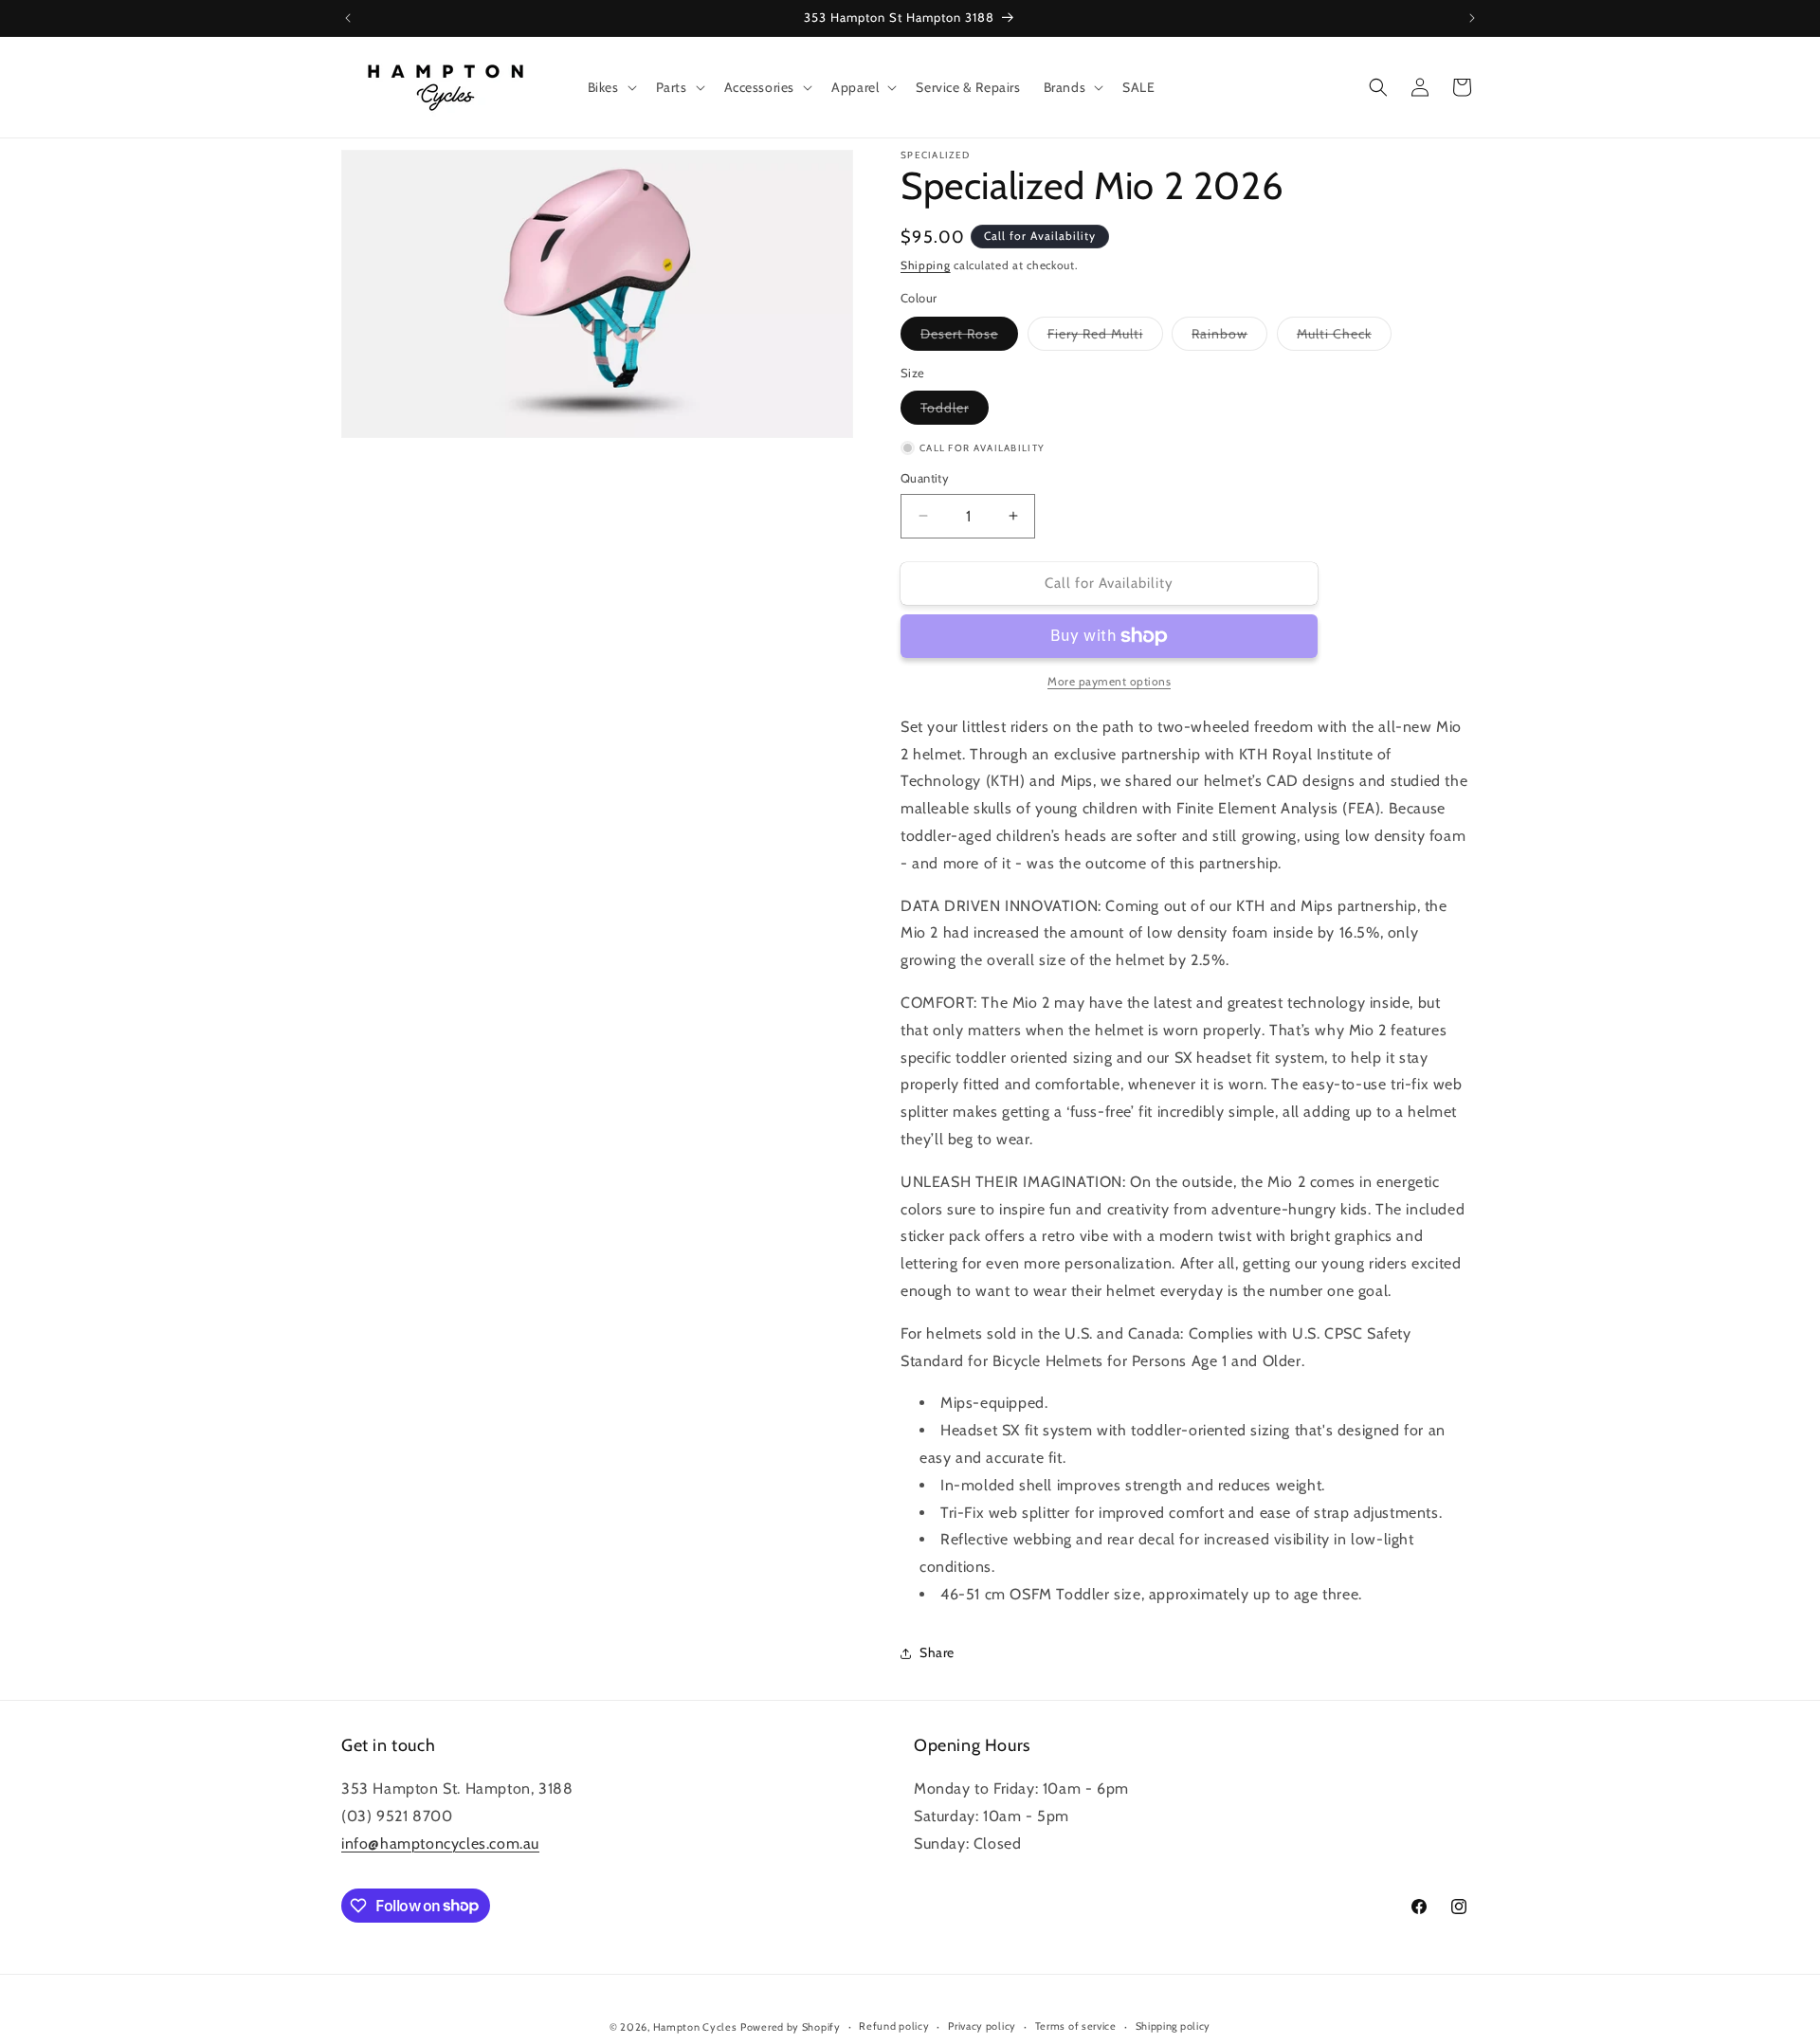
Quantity (925, 478)
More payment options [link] (1109, 681)
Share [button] (937, 1652)
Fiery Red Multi (1105, 338)
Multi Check (1344, 338)
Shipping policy (1174, 2026)
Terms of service (1076, 2026)
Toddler (955, 411)
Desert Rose (969, 338)
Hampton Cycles (695, 2027)
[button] (610, 87)
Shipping (926, 265)
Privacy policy (982, 2026)
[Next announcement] (1472, 18)
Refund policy (894, 2026)
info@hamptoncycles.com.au (440, 1843)
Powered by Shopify (791, 2027)
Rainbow (1229, 338)
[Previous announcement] (348, 18)
